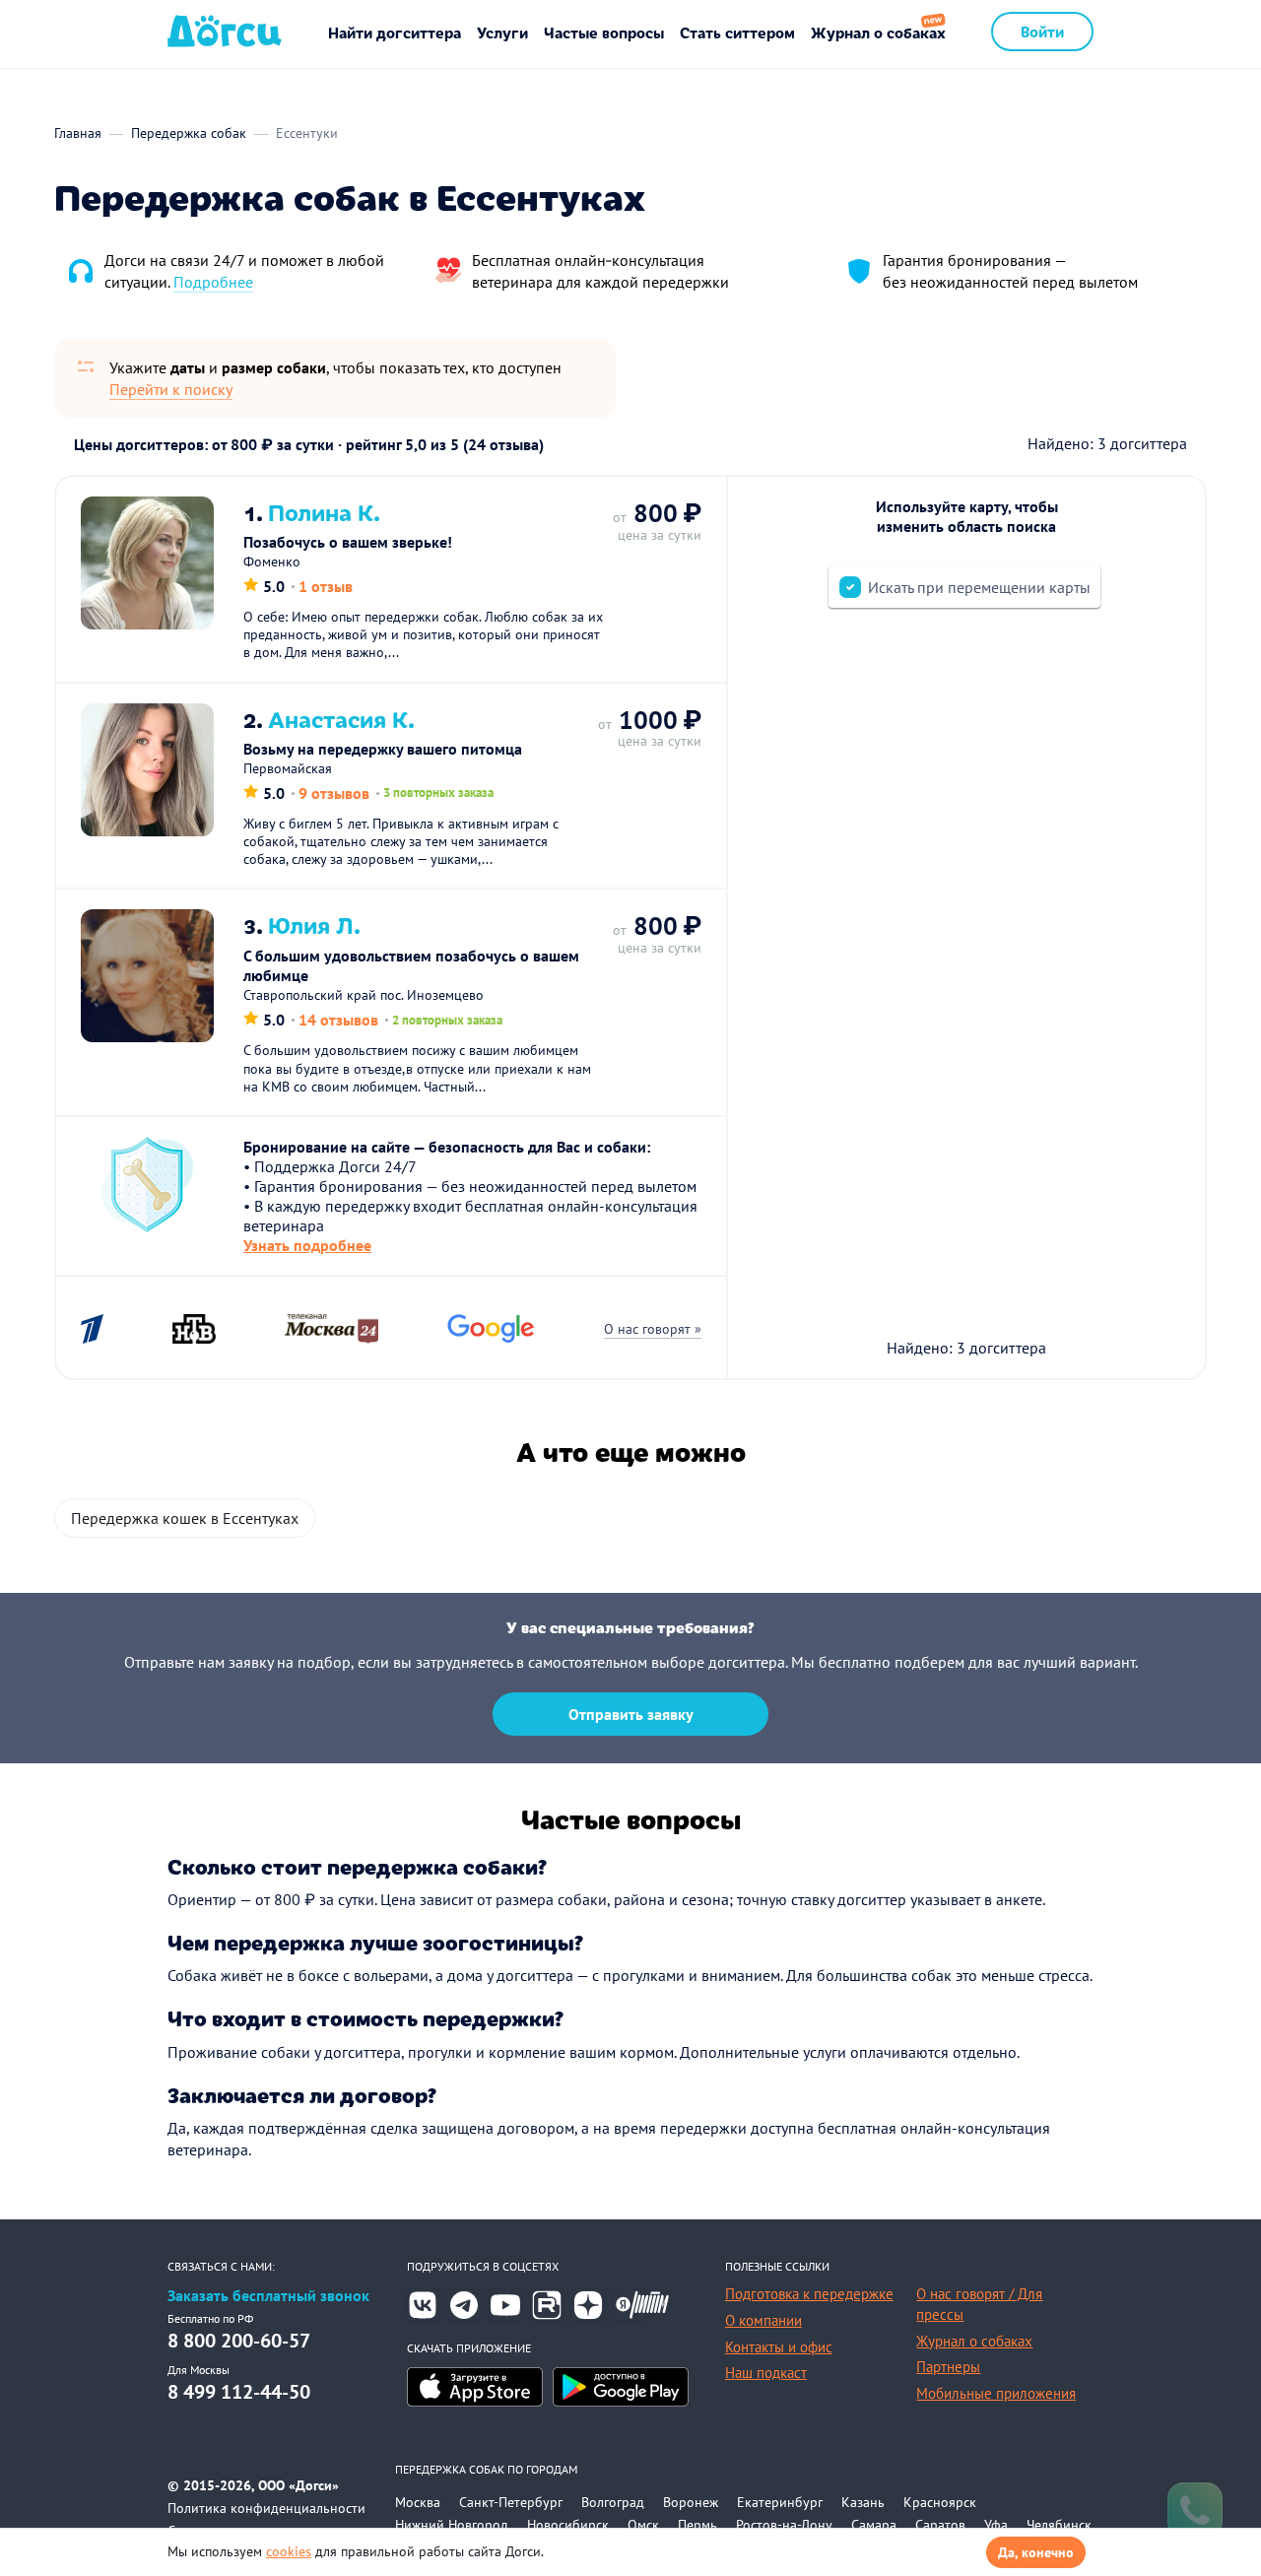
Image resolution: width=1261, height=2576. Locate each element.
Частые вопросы (604, 32)
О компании (763, 2320)
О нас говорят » (653, 1329)
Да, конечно (1036, 2552)
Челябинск (1059, 2525)
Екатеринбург (780, 2502)
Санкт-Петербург (511, 2502)
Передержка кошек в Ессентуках (185, 1518)
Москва (418, 2502)
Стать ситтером (737, 32)
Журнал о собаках (878, 32)
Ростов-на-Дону (784, 2525)
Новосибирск (568, 2525)
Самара (874, 2525)
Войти (1042, 31)
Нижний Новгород (452, 2525)
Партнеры (948, 2367)
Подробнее (213, 282)
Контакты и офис (779, 2347)
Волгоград (613, 2502)
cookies (289, 2551)
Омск (643, 2525)
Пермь (697, 2525)
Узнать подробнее (307, 1245)
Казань (863, 2502)
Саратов (940, 2525)
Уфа (996, 2525)
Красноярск (940, 2502)
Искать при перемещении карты (979, 587)
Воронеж (691, 2502)
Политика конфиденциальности (266, 2508)
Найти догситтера (395, 32)
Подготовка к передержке (809, 2294)
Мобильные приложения (996, 2393)
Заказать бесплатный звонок (268, 2296)
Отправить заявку (631, 1714)
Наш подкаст (766, 2373)
